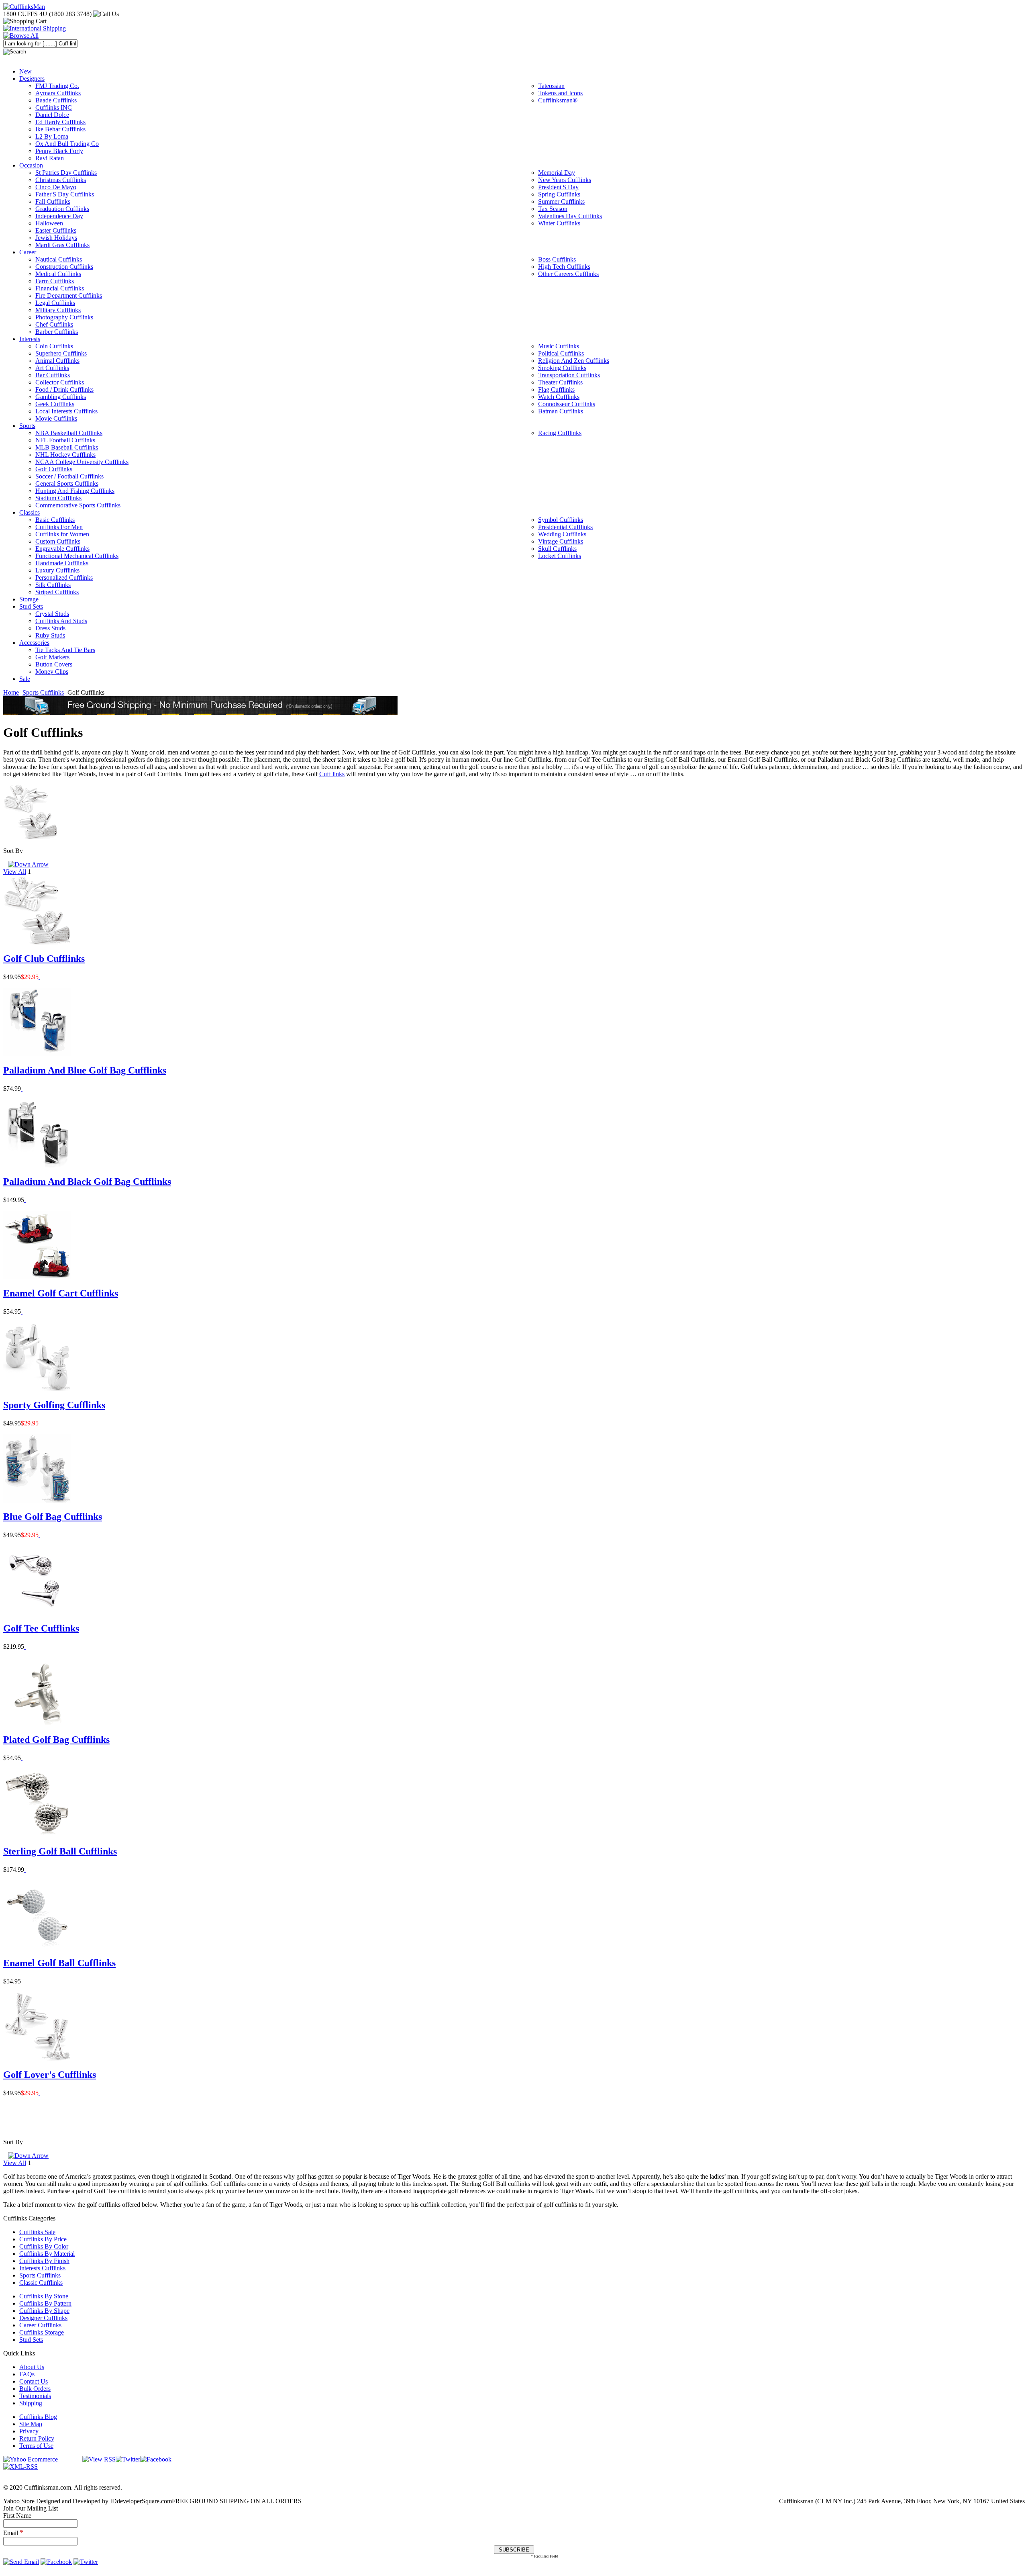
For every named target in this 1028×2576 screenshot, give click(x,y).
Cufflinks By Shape (44, 2311)
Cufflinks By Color (44, 2246)
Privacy (29, 2431)
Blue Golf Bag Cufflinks (53, 1517)
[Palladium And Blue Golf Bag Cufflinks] (22, 1089)
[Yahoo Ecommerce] (31, 2459)
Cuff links (332, 774)
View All (15, 872)
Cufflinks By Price (43, 2239)
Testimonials (35, 2396)
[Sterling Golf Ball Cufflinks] (25, 1870)
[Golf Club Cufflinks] (39, 977)
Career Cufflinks (40, 2325)
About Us (32, 2367)
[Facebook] (156, 2459)
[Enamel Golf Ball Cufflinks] (22, 1981)
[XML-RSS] (20, 2467)
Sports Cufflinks (43, 692)
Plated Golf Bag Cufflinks (56, 1740)
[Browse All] (21, 36)
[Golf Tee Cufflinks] (25, 1647)
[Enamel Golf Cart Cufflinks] (22, 1312)
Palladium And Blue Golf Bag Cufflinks (85, 1070)
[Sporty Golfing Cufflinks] (39, 1423)
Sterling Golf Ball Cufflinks (60, 1851)
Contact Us (34, 2381)
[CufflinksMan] (24, 7)
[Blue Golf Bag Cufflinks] (39, 1535)
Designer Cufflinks (43, 2318)
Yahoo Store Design (29, 2501)
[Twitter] (128, 2459)
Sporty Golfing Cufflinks (54, 1405)
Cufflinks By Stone (44, 2296)
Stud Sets (31, 2340)
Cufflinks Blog (38, 2417)
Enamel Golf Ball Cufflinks (59, 1963)
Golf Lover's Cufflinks (50, 2075)
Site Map (31, 2424)
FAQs (27, 2374)
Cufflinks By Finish (44, 2261)
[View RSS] (99, 2459)
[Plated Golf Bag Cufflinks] (22, 1758)
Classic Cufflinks (41, 2283)
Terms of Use (36, 2446)
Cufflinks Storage (42, 2332)
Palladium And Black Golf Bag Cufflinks (87, 1182)
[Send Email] (21, 2562)
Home (11, 692)
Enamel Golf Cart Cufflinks (61, 1293)
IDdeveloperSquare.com (141, 2501)
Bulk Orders (35, 2389)
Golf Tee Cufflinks (41, 1628)
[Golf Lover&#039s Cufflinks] (39, 2093)
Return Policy (37, 2438)
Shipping (31, 2403)
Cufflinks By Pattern (45, 2303)
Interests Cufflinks (42, 2268)
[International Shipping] (35, 28)
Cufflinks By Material (47, 2254)
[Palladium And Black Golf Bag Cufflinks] (25, 1200)
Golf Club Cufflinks (44, 959)
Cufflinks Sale (37, 2232)
